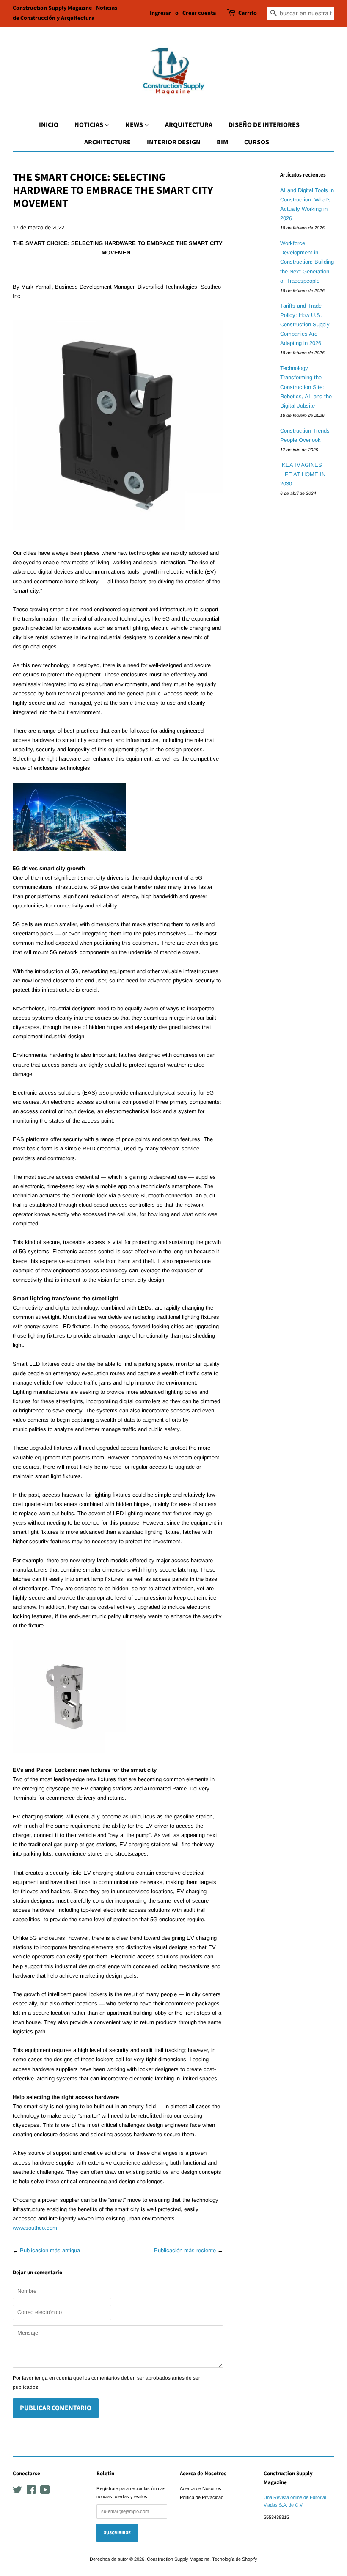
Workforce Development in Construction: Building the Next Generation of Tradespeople (307, 262)
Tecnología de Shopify (235, 2559)
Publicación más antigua (50, 2250)
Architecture (107, 142)
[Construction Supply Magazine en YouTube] (45, 2492)
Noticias (90, 125)
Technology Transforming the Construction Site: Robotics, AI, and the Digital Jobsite (306, 387)
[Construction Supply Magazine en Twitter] (17, 2492)
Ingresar (161, 13)
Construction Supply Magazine (178, 2559)
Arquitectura (189, 125)
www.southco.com (35, 2228)
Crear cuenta (199, 13)
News (135, 125)
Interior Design (174, 142)
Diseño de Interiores (264, 125)
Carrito (248, 13)
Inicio (49, 125)
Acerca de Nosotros (201, 2488)
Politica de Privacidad (202, 2497)
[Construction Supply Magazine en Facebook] (31, 2492)
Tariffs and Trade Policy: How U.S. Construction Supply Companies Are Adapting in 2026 (305, 324)
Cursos (257, 142)
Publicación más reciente (185, 2250)
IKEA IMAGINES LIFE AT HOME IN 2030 (303, 474)
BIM (222, 142)
